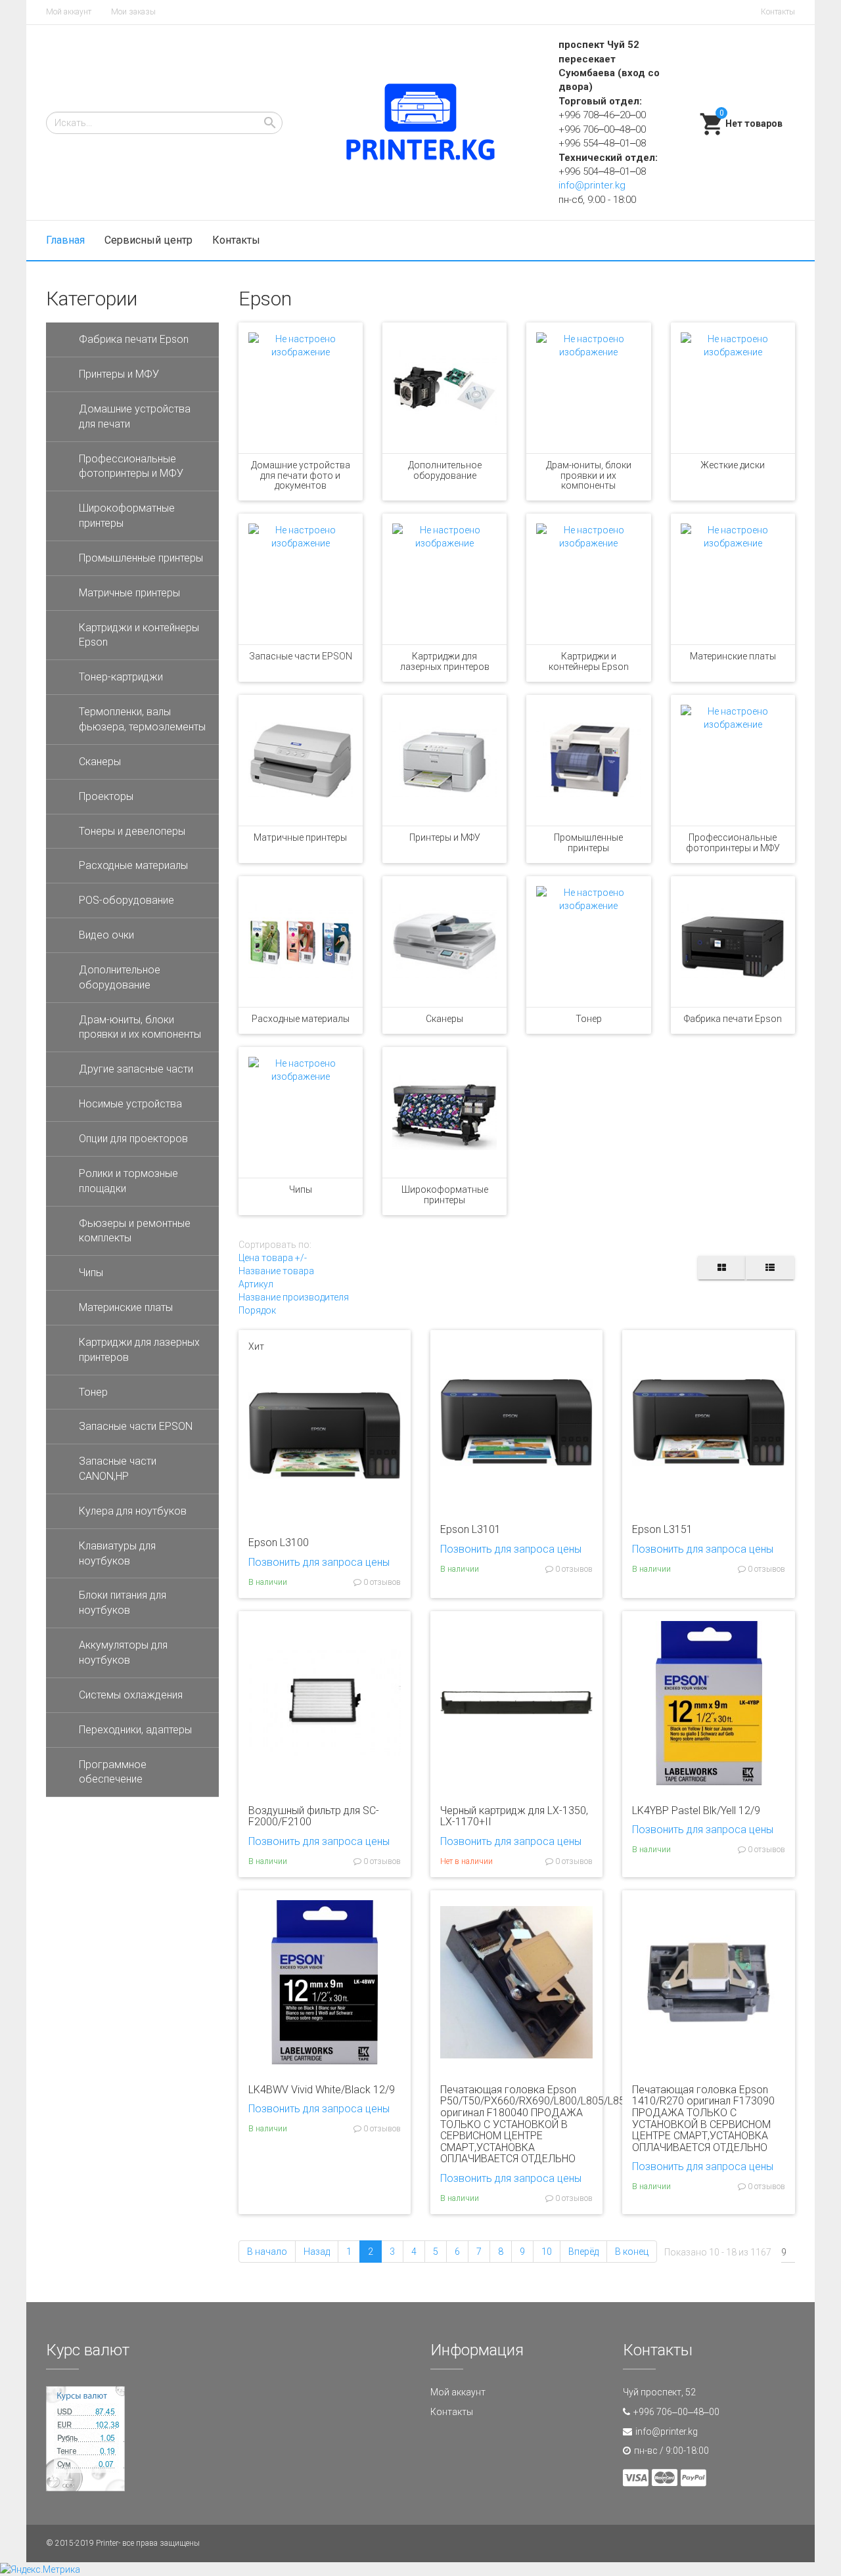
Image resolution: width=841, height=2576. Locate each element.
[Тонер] (588, 942)
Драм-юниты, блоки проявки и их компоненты (589, 475)
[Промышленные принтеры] (588, 760)
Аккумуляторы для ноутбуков (123, 1653)
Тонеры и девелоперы (132, 831)
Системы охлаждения (131, 1695)
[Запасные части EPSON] (301, 579)
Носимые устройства (130, 1104)
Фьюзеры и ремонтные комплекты (135, 1231)
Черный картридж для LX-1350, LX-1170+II (514, 1816)
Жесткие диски (733, 465)
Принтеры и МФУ (445, 837)
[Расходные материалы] (301, 942)
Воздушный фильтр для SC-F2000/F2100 (314, 1816)
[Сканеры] (444, 942)
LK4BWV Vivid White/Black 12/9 (322, 2090)
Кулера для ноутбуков (133, 1511)
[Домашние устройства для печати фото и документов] (301, 388)
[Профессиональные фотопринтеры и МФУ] (733, 760)
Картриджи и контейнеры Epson (589, 661)
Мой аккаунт (69, 12)
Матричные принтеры (300, 837)
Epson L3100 (279, 1543)
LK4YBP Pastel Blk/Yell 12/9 (696, 1810)
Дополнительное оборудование (445, 470)
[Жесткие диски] (733, 388)
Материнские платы (733, 656)
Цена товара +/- (273, 1258)
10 (547, 2252)
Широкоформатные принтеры (445, 1194)
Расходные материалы (301, 1019)
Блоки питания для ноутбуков (123, 1603)
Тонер (589, 1019)
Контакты (778, 12)
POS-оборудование (126, 900)
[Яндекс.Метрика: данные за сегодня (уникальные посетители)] (40, 2569)
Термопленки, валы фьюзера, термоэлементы (142, 719)
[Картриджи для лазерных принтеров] (444, 579)
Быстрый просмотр (325, 1507)
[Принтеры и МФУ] (444, 760)
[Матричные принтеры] (301, 760)
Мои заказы (133, 12)
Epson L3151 (662, 1529)
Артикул (256, 1284)
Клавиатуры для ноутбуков (117, 1553)
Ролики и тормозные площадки (128, 1181)
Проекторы (106, 796)
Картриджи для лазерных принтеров (445, 661)
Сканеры (444, 1019)
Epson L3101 (470, 1529)
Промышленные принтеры (588, 842)
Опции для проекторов (133, 1139)
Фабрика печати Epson (733, 1019)
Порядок (257, 1310)
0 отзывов (381, 1582)
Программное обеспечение (113, 1772)
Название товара (276, 1271)
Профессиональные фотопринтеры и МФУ (733, 842)
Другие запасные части (136, 1069)
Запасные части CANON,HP (118, 1469)
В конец (632, 2252)
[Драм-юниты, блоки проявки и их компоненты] (588, 388)
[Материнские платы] (733, 579)
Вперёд (583, 2252)
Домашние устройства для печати (135, 416)
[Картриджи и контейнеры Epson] (588, 579)
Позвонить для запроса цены (319, 1562)
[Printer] (420, 123)
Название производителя (294, 1297)
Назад (317, 2252)
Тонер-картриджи (121, 677)
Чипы (301, 1189)
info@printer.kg (592, 185)
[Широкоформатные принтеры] (444, 1112)
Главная (65, 240)
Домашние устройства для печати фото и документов (301, 475)
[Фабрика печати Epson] (733, 942)
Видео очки (106, 935)
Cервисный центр (148, 240)
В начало (267, 2252)
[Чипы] (301, 1112)
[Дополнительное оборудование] (444, 388)
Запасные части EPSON (301, 656)
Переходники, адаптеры (135, 1730)
